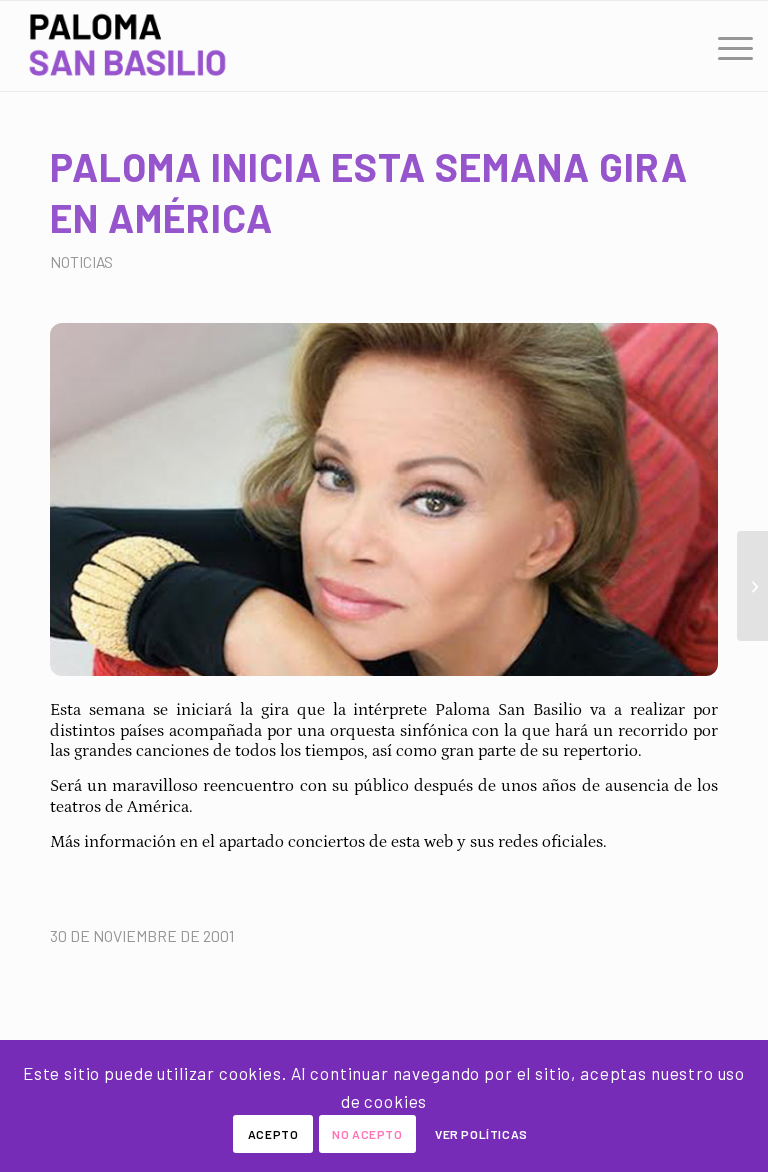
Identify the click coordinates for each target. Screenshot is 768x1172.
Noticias (81, 261)
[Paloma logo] (127, 46)
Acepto (273, 1134)
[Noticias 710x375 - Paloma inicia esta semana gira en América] (384, 499)
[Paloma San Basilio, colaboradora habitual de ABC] (752, 586)
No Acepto (367, 1134)
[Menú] (725, 46)
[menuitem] (725, 46)
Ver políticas (481, 1134)
